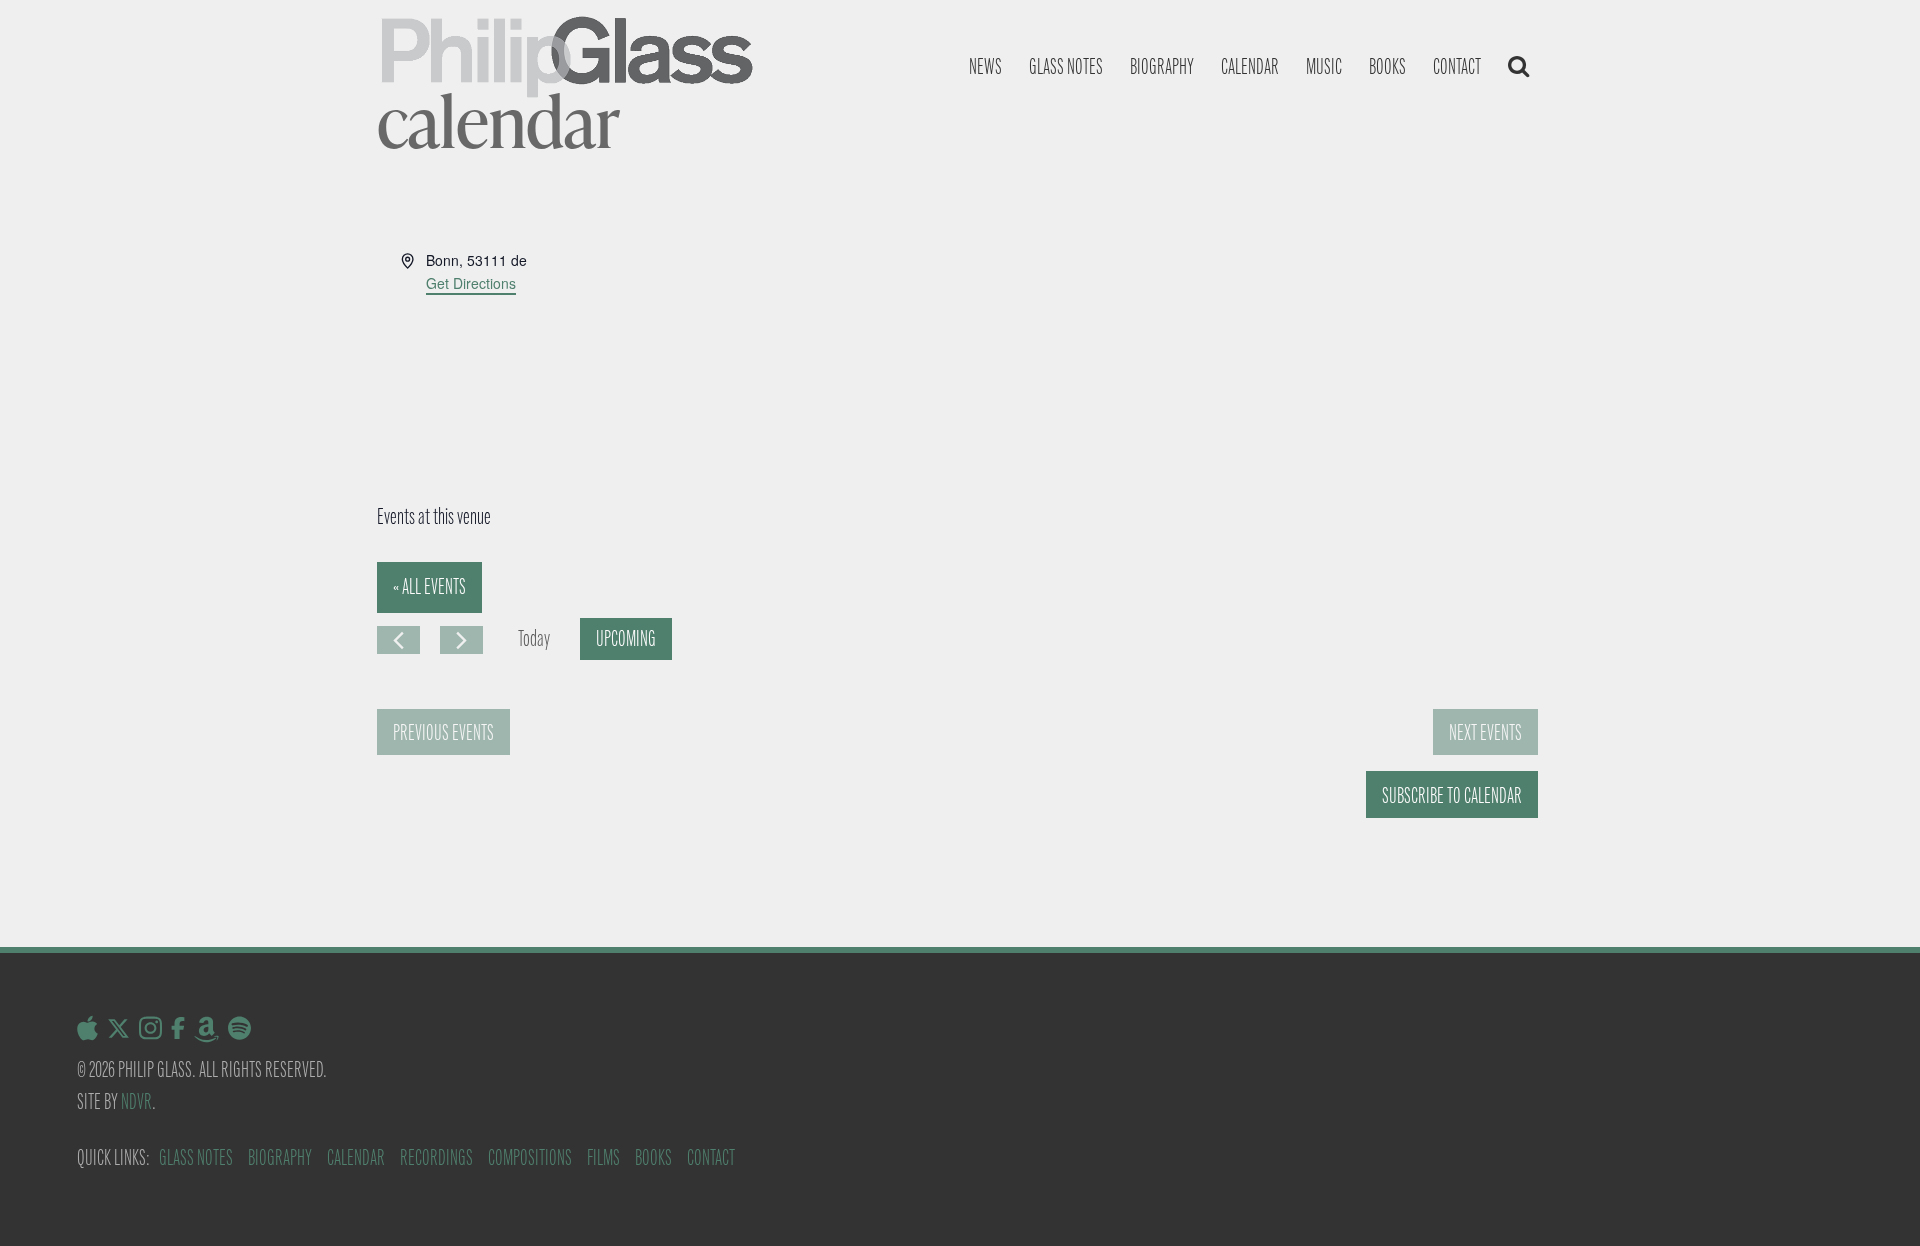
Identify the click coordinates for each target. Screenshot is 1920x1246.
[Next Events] (461, 640)
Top (1872, 1198)
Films (603, 1157)
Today (534, 638)
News (985, 66)
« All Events (429, 586)
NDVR (136, 1101)
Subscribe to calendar (1452, 795)
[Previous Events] (398, 640)
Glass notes (1066, 66)
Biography (1162, 66)
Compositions (530, 1157)
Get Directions (471, 283)
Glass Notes (196, 1157)
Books (1387, 66)
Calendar (1250, 66)
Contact (1457, 66)
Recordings (436, 1157)
